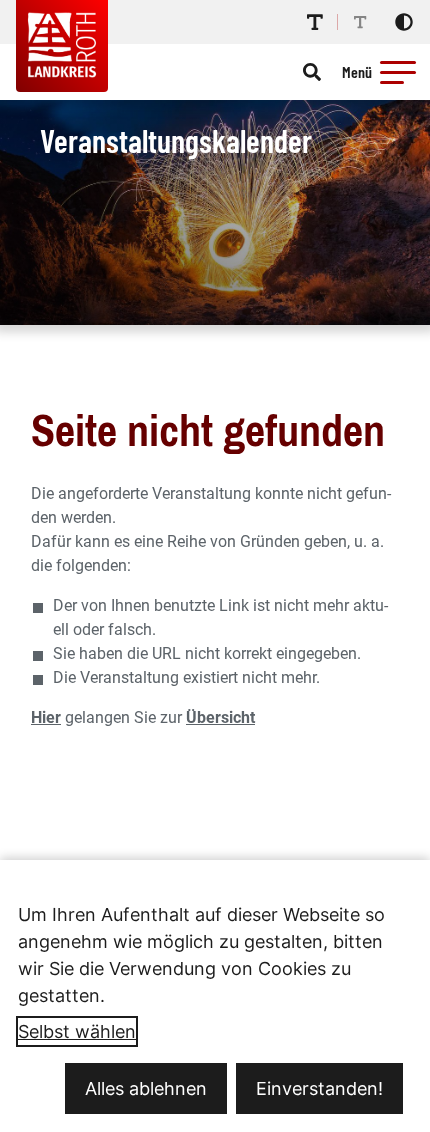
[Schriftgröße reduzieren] (360, 22)
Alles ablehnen (146, 1088)
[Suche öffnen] (312, 72)
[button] (398, 72)
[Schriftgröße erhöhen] (315, 22)
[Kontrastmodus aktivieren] (404, 22)
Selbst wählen (77, 1031)
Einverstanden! (319, 1088)
